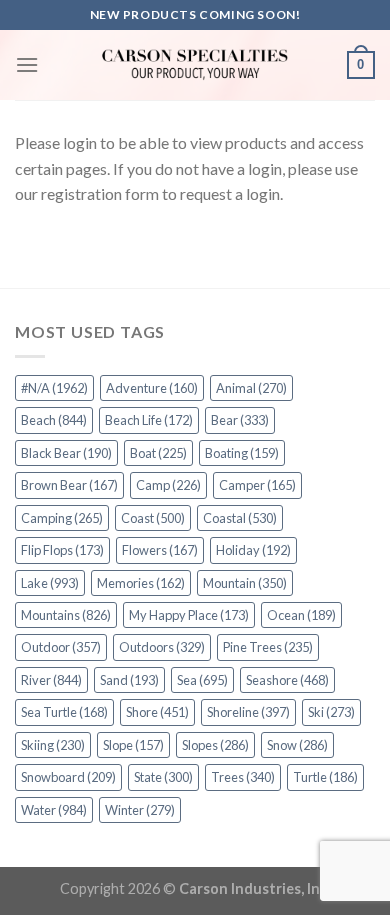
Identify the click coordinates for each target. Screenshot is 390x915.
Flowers (160, 550)
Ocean (301, 615)
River (51, 680)
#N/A (54, 388)
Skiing (53, 745)
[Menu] (27, 64)
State (163, 777)
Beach (54, 420)
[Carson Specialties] (195, 65)
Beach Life (149, 420)
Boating (242, 453)
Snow (297, 745)
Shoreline (248, 712)
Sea (202, 680)
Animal (251, 388)
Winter (140, 810)
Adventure (152, 388)
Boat (158, 453)
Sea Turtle (64, 712)
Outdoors (162, 647)
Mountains (66, 615)
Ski (331, 712)
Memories (141, 583)
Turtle (325, 777)
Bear (240, 420)
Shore (157, 712)
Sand (129, 680)
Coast (153, 518)
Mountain (245, 583)
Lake (50, 583)
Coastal (240, 518)
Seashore (287, 680)
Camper (257, 485)
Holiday (253, 550)
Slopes (215, 745)
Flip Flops (62, 550)
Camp (168, 485)
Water (54, 810)
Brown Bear (69, 485)
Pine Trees (268, 647)
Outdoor (61, 647)
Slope (133, 745)
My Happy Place (189, 615)
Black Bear (66, 453)
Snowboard (68, 777)
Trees (243, 777)
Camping (62, 518)
